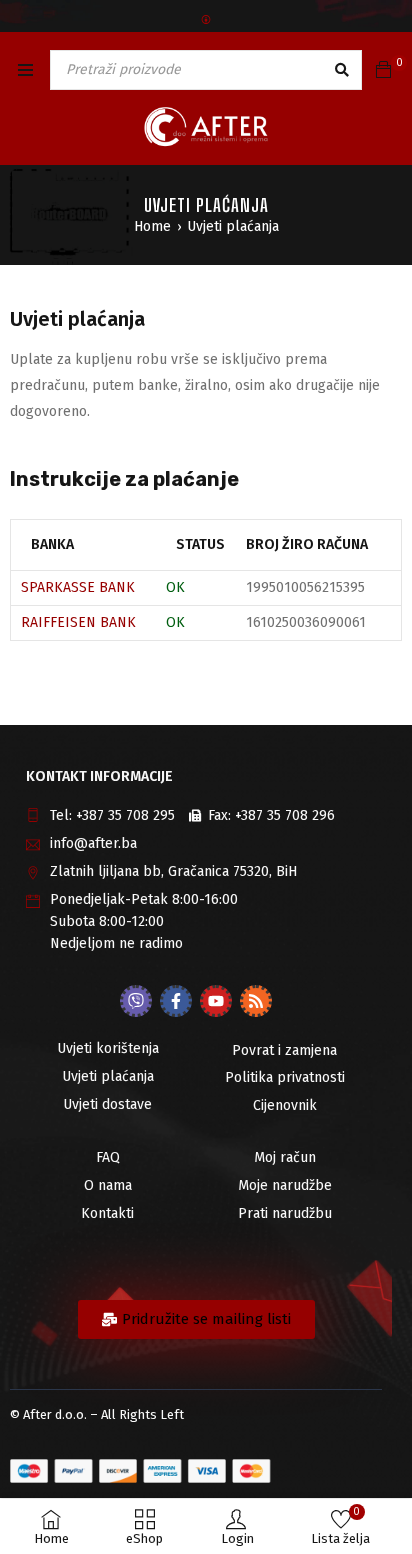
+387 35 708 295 (125, 815)
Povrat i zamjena (284, 1050)
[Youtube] (216, 1001)
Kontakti (107, 1213)
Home (152, 226)
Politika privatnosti (285, 1077)
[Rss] (256, 1001)
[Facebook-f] (176, 1001)
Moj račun (285, 1157)
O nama (108, 1185)
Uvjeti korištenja (108, 1048)
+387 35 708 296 (285, 815)
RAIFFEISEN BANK (78, 622)
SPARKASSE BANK (78, 587)
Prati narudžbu (285, 1213)
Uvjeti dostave (107, 1104)
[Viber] (136, 1001)
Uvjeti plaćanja (108, 1076)
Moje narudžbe (285, 1185)
